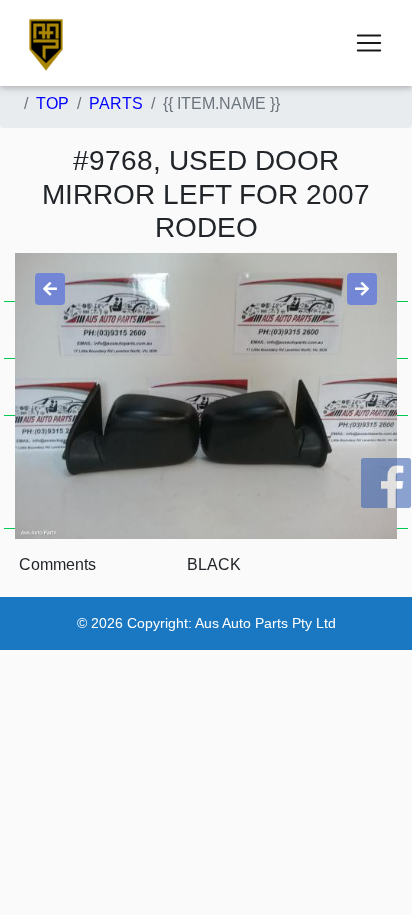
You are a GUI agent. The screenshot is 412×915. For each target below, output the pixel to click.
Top (52, 103)
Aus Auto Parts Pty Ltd (265, 623)
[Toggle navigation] (369, 43)
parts (116, 103)
